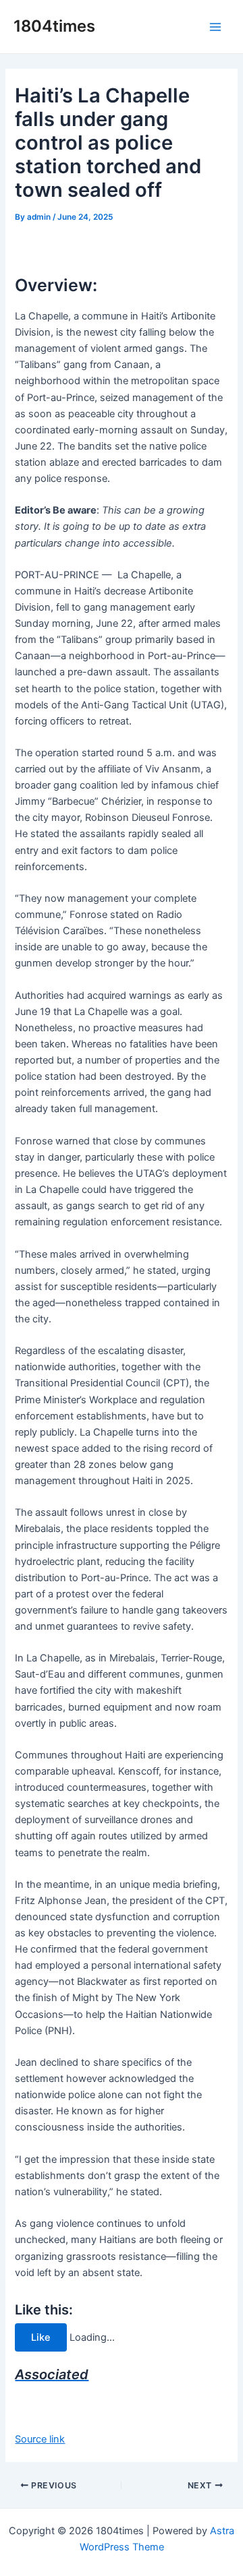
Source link (40, 2439)
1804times (54, 26)
